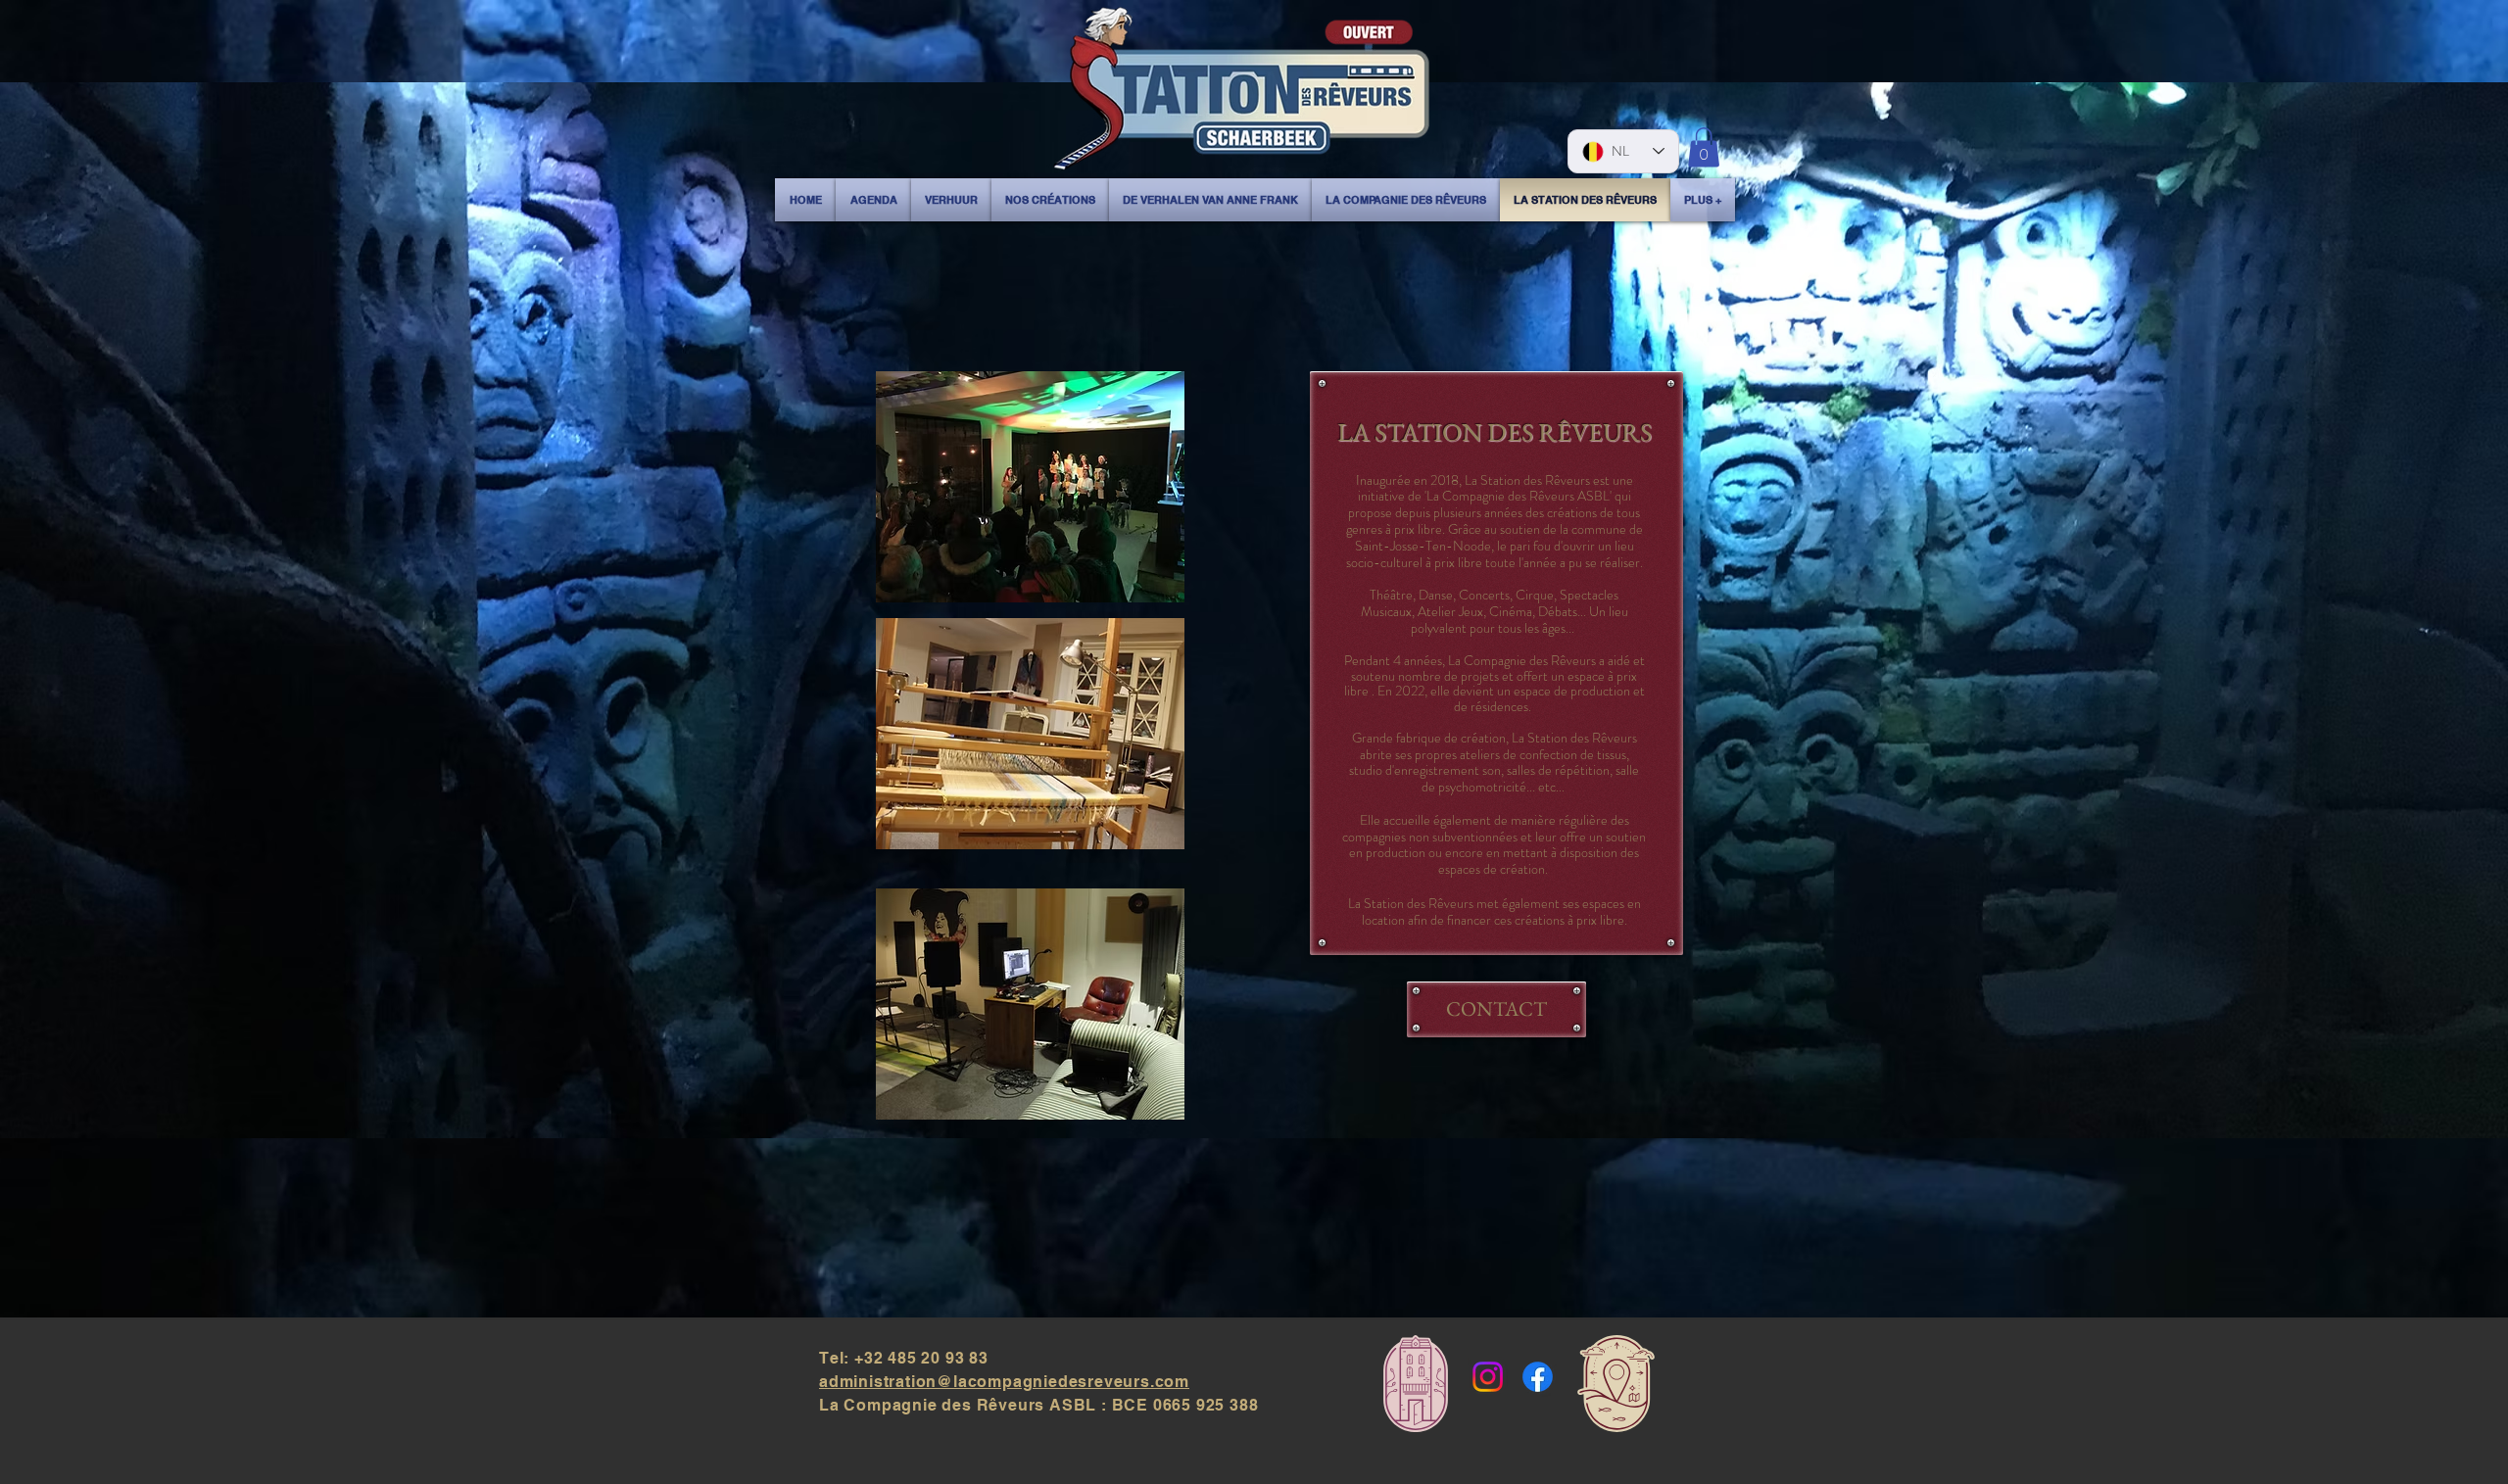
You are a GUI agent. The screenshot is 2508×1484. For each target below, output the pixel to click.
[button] (1704, 147)
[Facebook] (1538, 1377)
